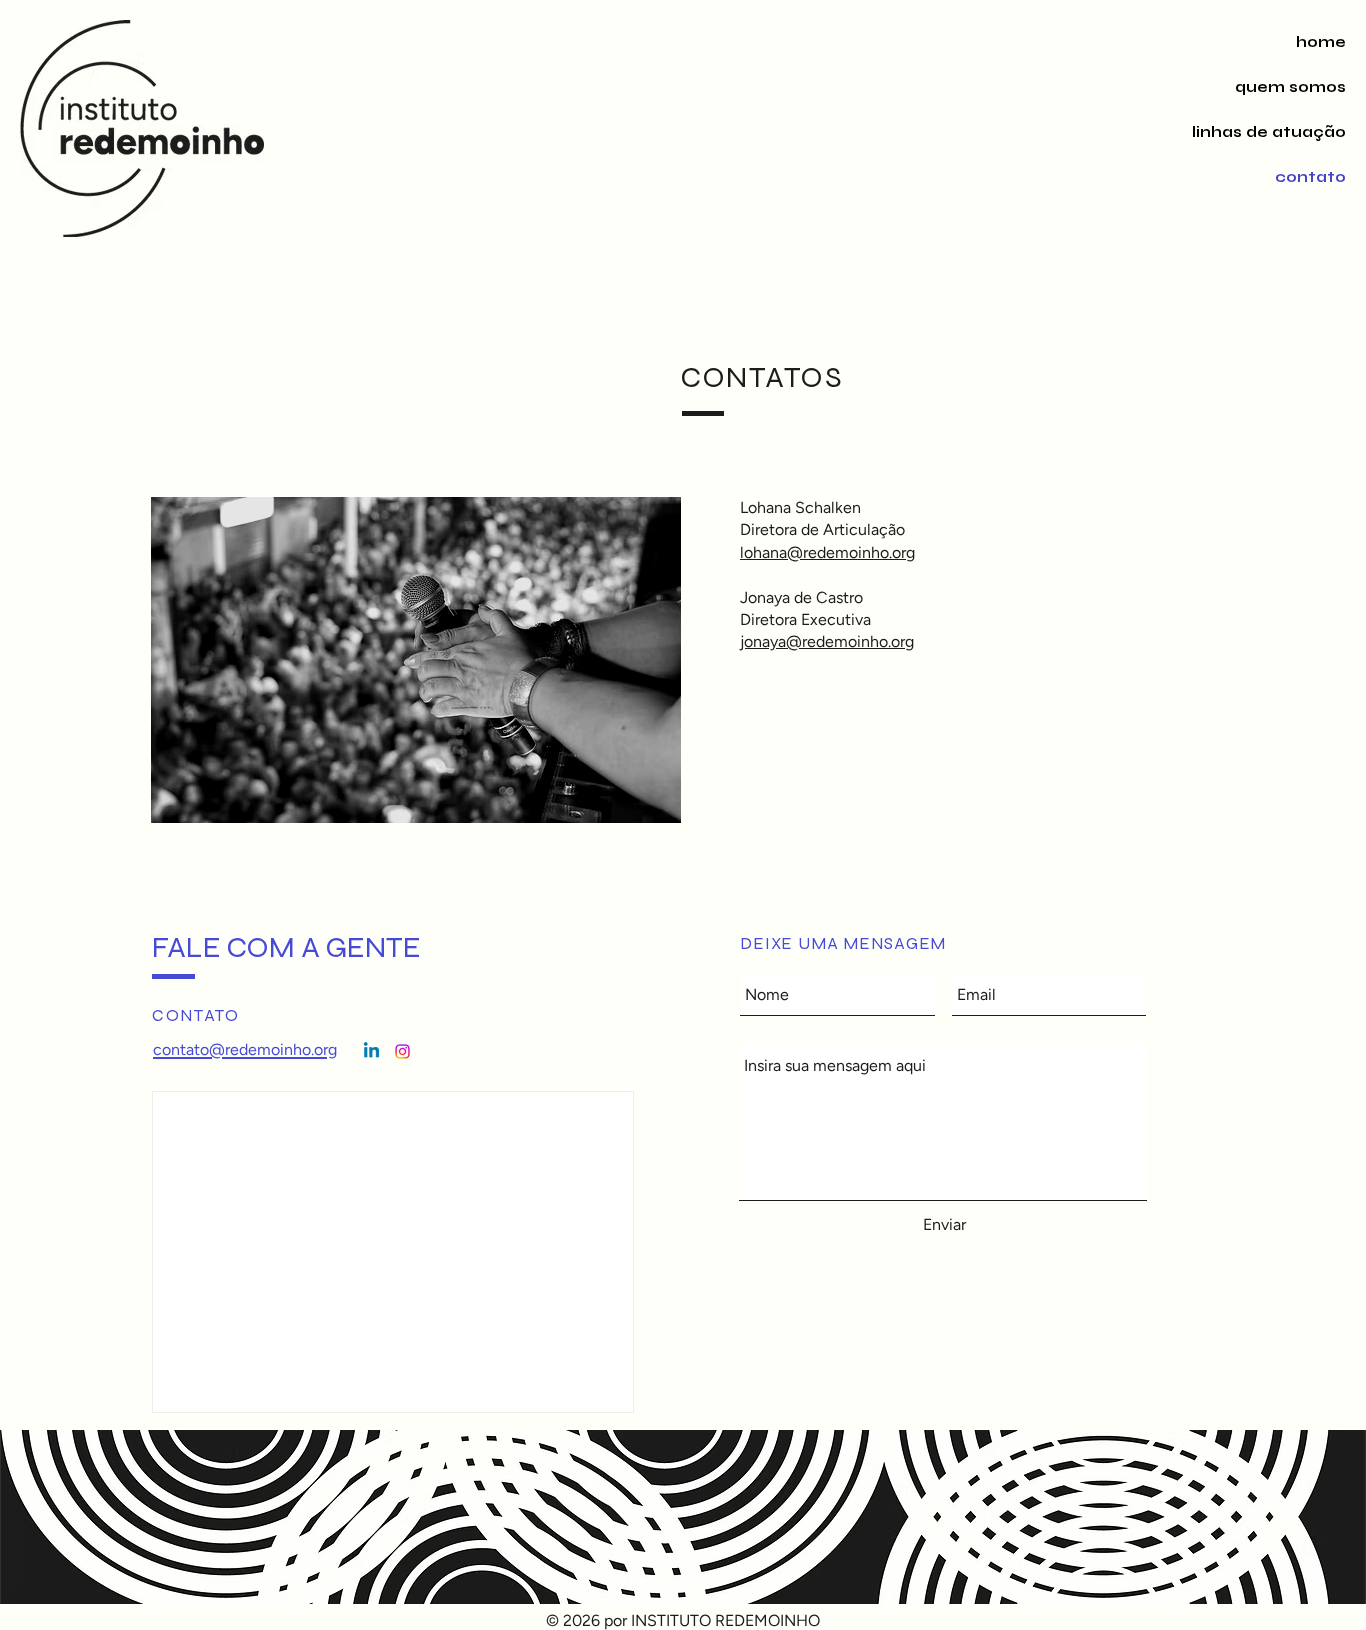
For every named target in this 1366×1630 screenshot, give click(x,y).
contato (1310, 177)
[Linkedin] (371, 1051)
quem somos (1290, 87)
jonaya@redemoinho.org (827, 641)
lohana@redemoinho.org (827, 552)
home (1321, 42)
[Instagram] (402, 1051)
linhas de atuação (1271, 132)
